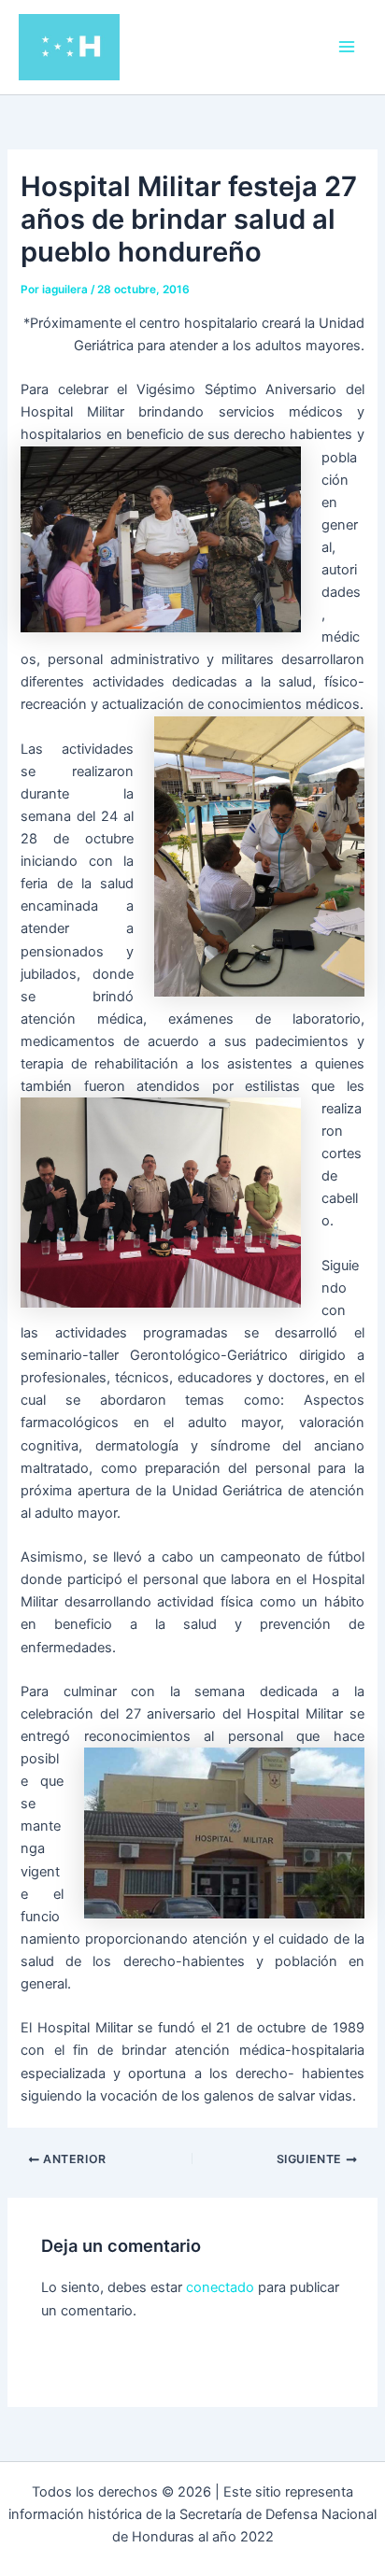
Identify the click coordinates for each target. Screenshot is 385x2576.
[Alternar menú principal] (347, 47)
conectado (220, 2287)
